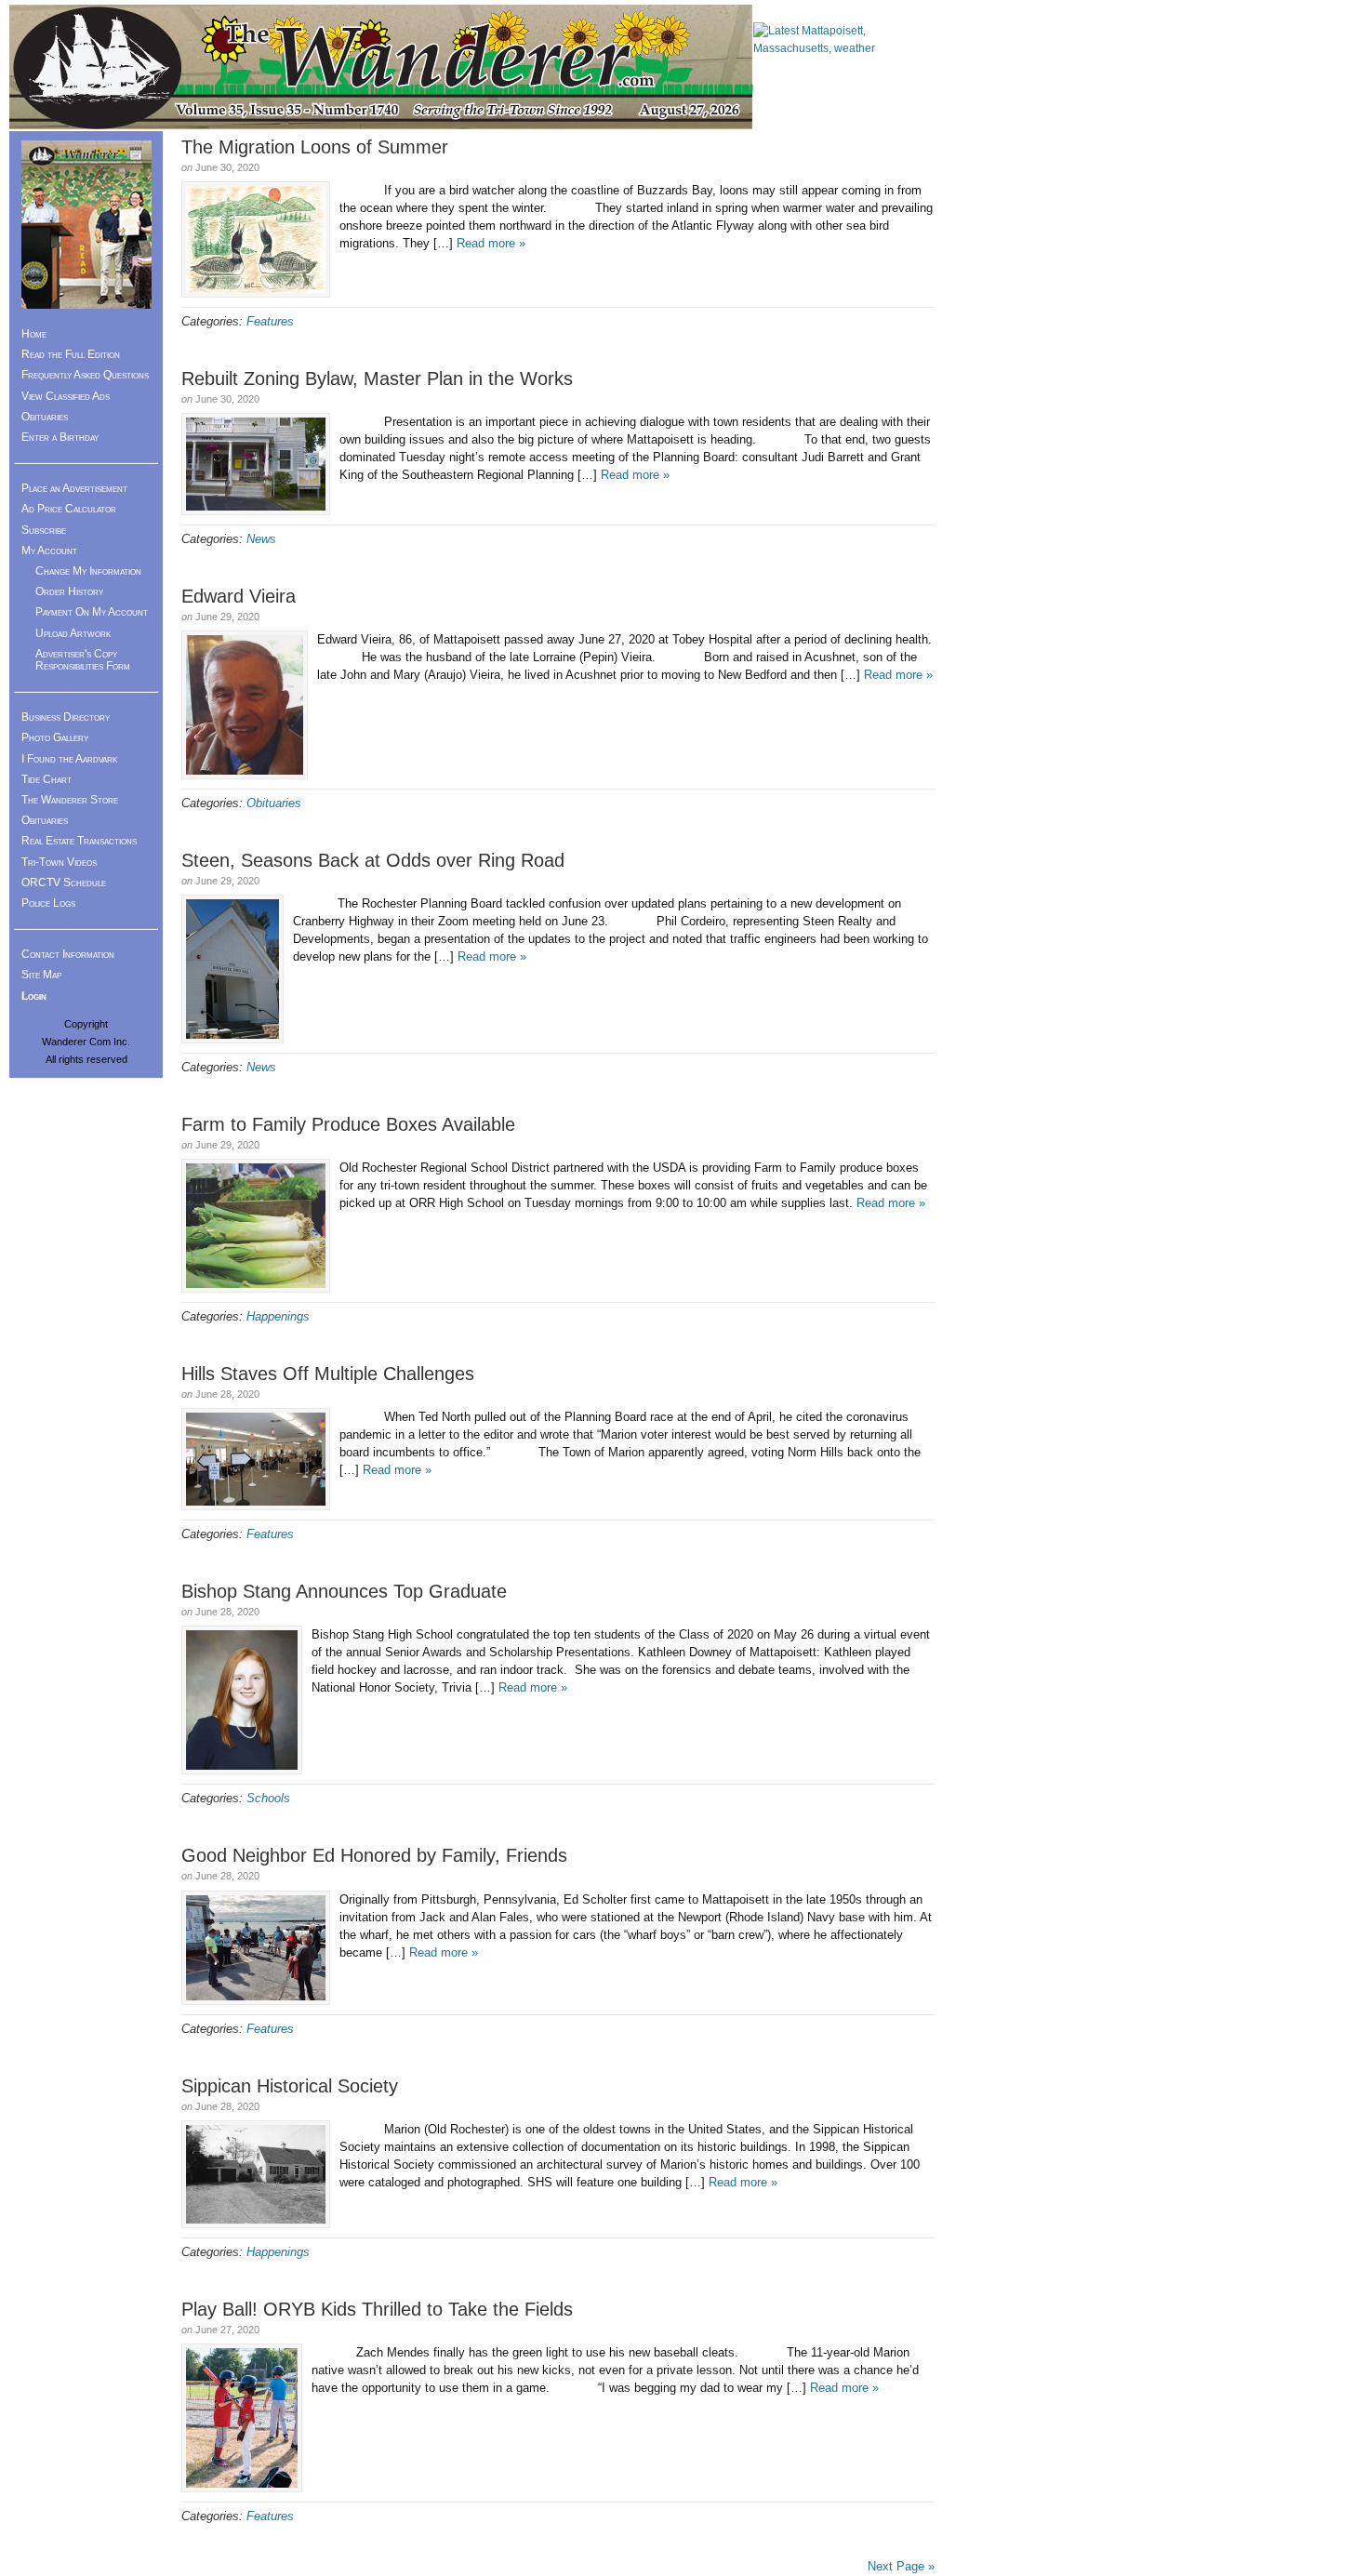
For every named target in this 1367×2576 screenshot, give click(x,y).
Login (34, 996)
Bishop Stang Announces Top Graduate (344, 1591)
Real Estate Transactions (79, 841)
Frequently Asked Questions (85, 375)
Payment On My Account (92, 612)
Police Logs (48, 903)
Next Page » (901, 2566)
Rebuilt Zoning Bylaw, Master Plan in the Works (377, 378)
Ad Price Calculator (69, 509)
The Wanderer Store (70, 800)
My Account (49, 551)
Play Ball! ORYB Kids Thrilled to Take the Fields (377, 2309)
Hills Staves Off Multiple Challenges (328, 1374)
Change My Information (88, 571)
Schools (268, 1798)
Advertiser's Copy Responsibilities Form (83, 660)
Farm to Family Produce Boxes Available (348, 1124)
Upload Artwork (73, 633)
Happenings (278, 1316)
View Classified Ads (66, 396)
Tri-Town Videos (59, 862)
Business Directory (66, 717)
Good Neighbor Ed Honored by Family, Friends (374, 1855)
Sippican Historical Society (290, 2086)
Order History (69, 591)
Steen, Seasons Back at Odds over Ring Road (373, 860)
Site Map (41, 975)
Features (270, 321)
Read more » (491, 243)
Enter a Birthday (60, 437)
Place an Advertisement (74, 488)
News (261, 539)
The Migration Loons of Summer (315, 147)
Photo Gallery (55, 737)
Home (34, 334)
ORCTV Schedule (64, 883)
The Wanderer (381, 67)
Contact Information (68, 954)
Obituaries (274, 803)
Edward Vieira (239, 596)
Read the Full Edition (71, 354)
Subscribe (44, 530)
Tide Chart (46, 779)
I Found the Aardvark (69, 759)
